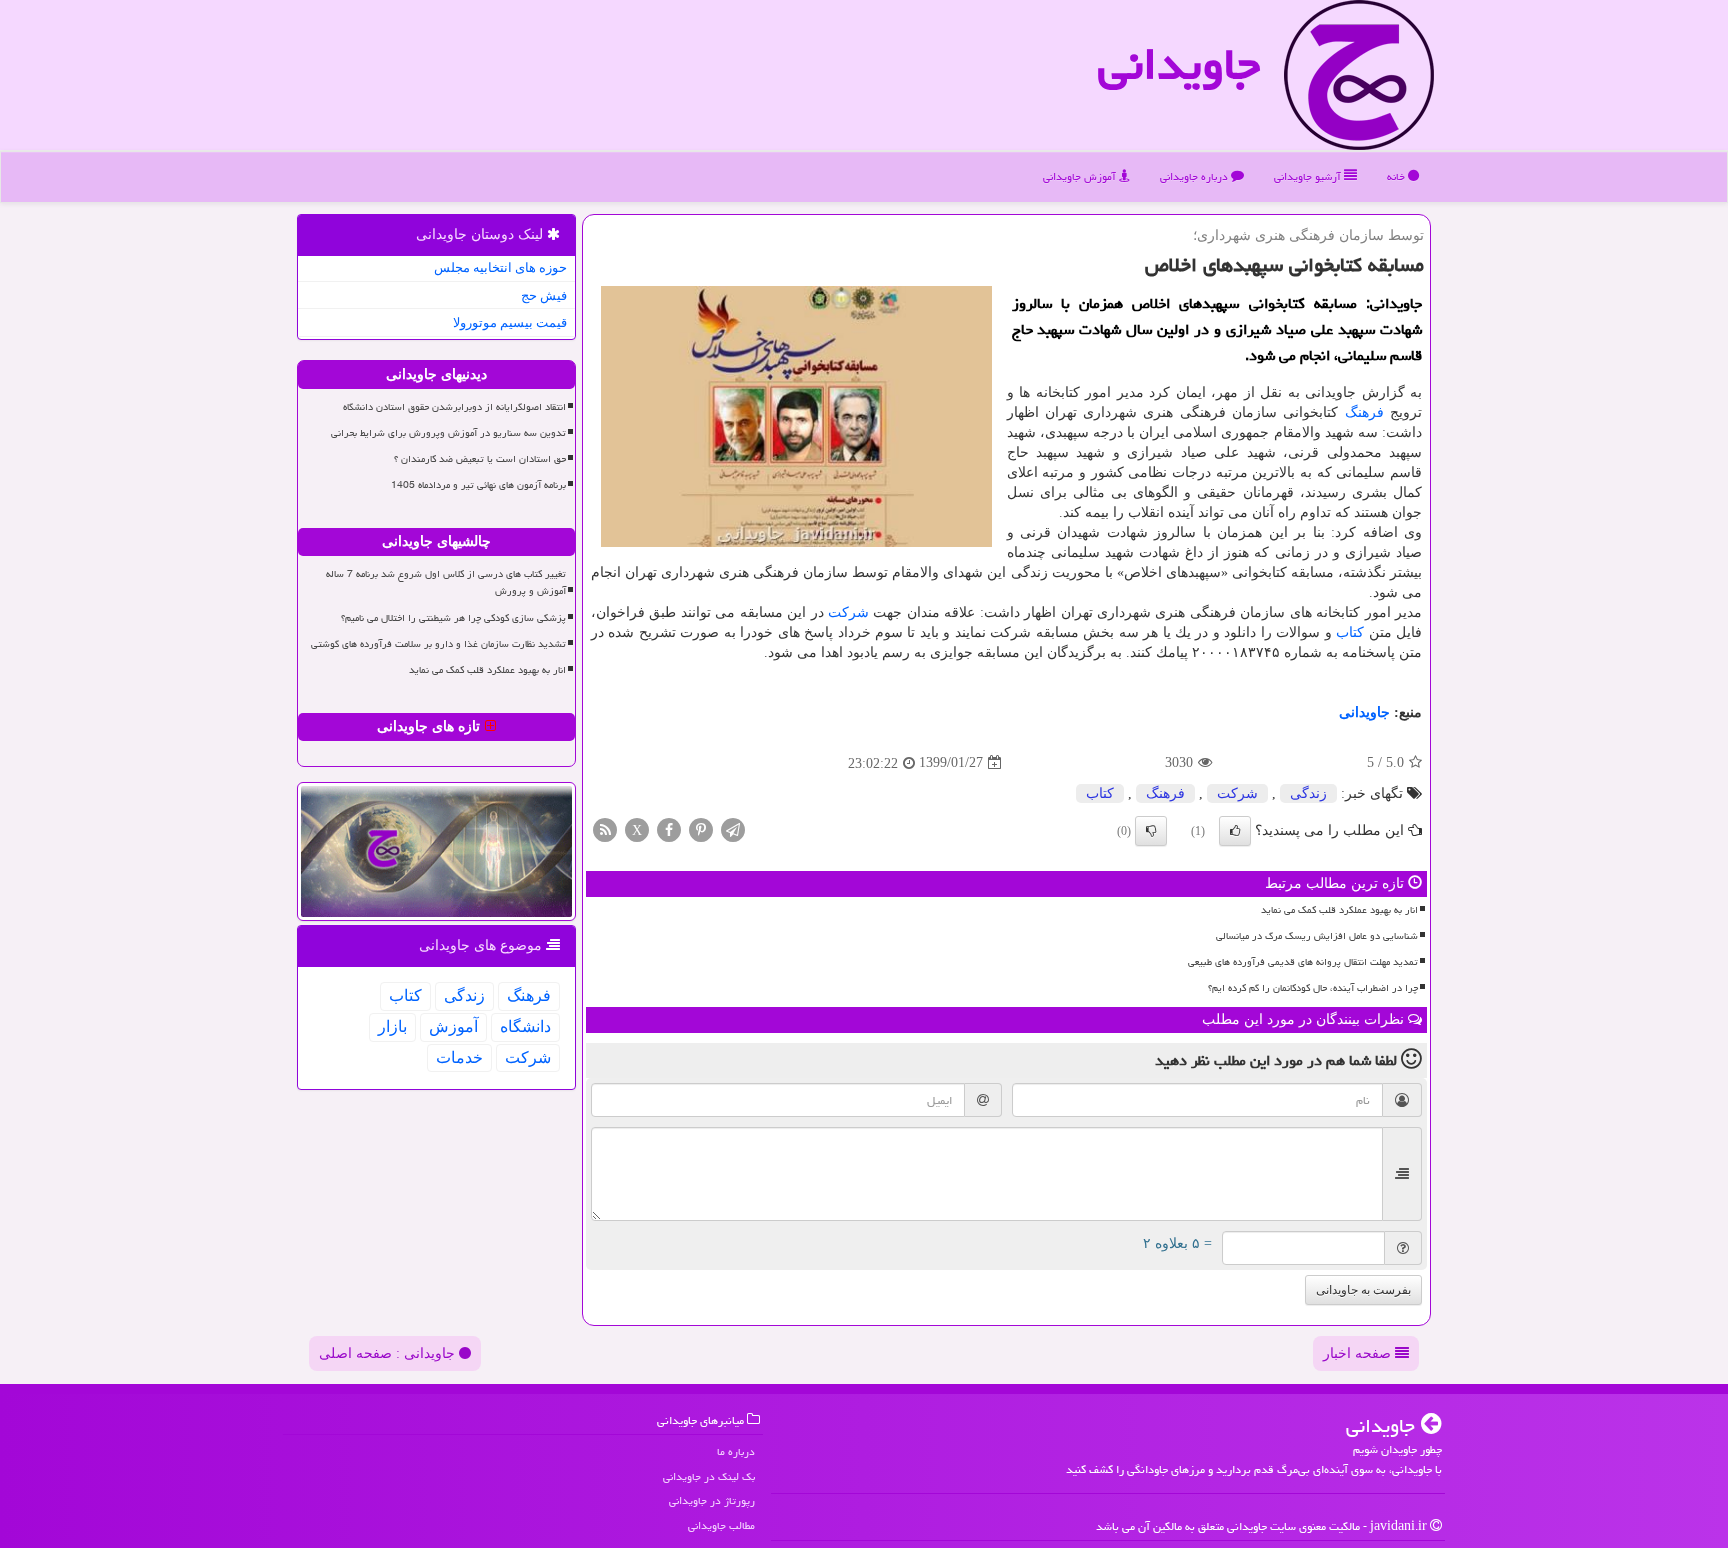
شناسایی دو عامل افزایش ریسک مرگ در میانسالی (1317, 936)
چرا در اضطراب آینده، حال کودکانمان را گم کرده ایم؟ (1313, 988)
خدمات (459, 1057)
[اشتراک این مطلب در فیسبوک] (669, 828)
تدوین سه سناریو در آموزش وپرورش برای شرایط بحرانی (448, 433)
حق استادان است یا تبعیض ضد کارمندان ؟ (480, 459)
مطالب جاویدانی (721, 1525)
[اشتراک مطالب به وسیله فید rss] (605, 828)
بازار (392, 1026)
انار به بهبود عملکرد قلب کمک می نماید (1339, 910)
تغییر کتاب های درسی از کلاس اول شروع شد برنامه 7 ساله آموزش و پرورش (446, 582)
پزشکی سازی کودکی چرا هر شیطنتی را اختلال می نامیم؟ (453, 618)
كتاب (1350, 632)
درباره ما (736, 1451)
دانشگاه (525, 1026)
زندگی (1308, 793)
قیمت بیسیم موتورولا (510, 322)
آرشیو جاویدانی (1309, 176)
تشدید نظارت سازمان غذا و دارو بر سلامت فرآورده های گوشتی (438, 644)
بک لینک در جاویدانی (709, 1476)
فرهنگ (1364, 412)
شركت (848, 612)
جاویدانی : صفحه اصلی (389, 1353)
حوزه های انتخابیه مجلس (500, 267)
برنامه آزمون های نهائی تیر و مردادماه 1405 (478, 485)
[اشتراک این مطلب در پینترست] (701, 828)
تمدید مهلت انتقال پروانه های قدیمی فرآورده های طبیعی (1303, 962)
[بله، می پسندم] (1235, 831)
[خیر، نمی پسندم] (1151, 831)
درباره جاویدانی (1195, 176)
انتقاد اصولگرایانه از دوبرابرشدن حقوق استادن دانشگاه (454, 407)
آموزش (453, 1026)
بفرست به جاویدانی (1363, 1290)
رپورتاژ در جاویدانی (712, 1500)
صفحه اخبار (1359, 1353)
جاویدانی (1179, 64)
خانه (1397, 176)
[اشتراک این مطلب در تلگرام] (733, 828)
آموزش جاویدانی (1081, 176)
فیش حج (544, 295)
